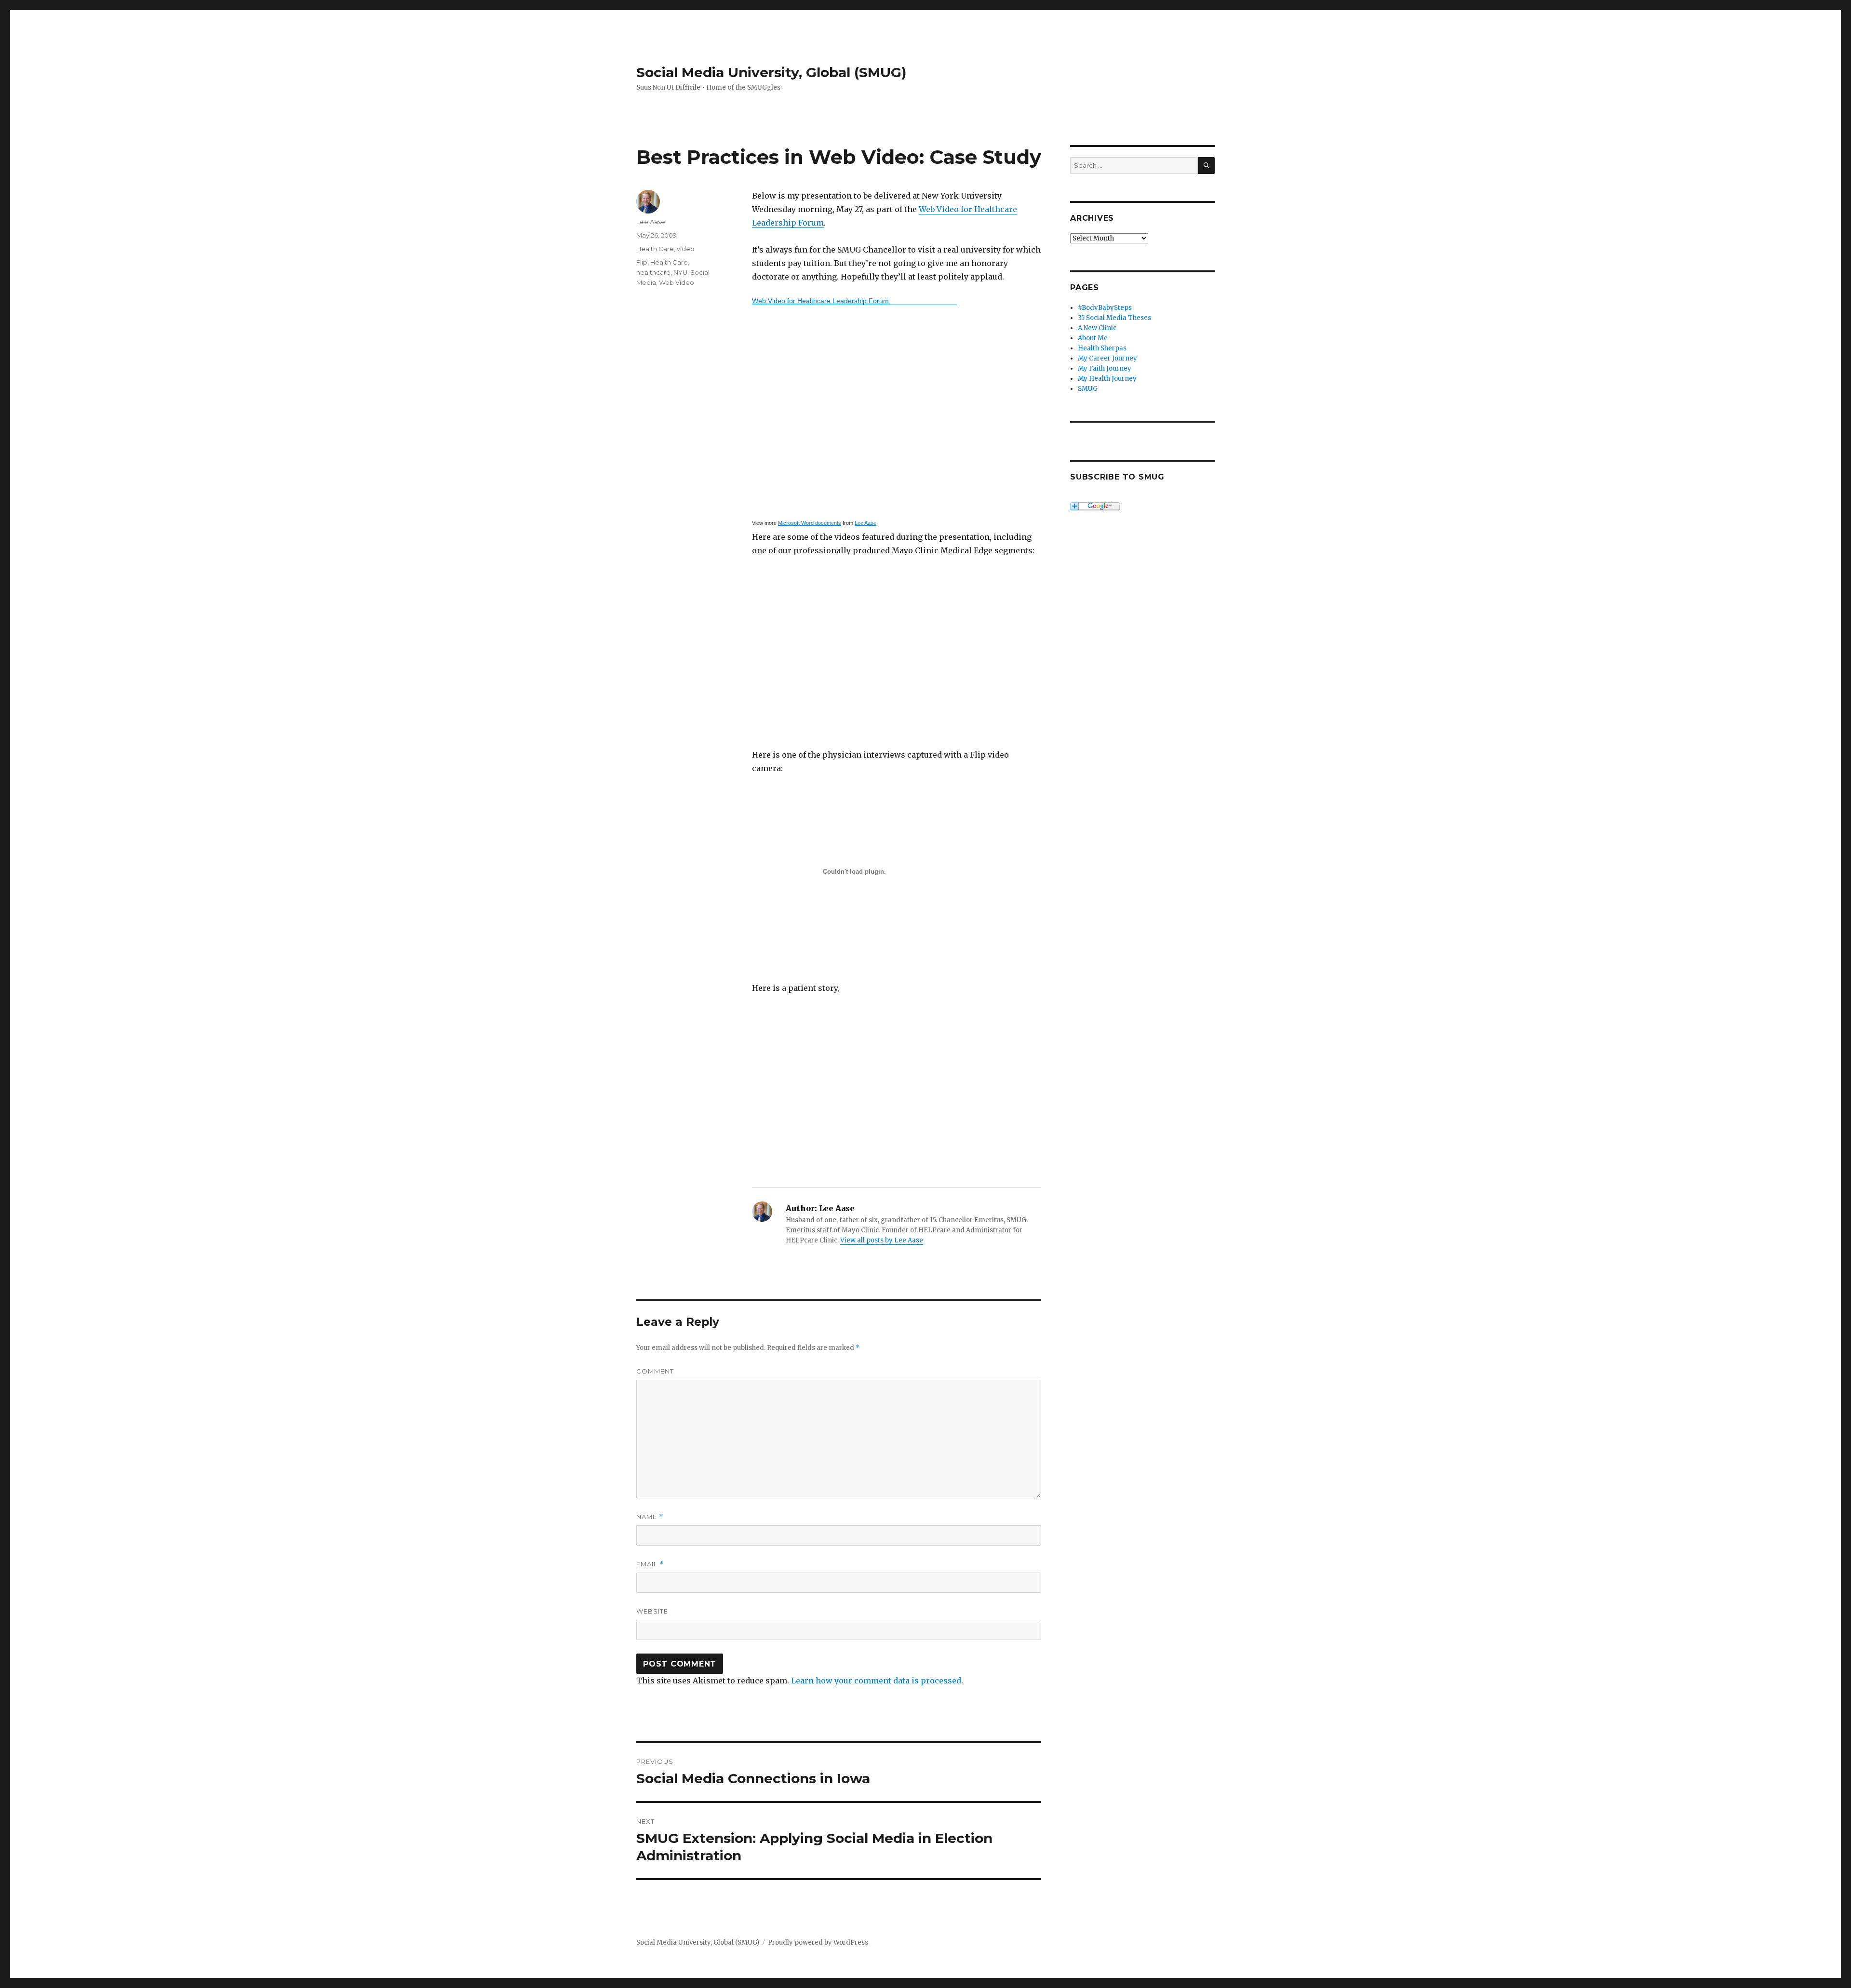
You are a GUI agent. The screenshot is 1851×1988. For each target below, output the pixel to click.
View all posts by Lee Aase (882, 1240)
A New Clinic (1097, 328)
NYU (680, 272)
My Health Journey (1107, 379)
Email (650, 1564)
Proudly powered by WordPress (818, 1942)
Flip (642, 262)
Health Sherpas (1102, 348)
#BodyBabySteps (1105, 308)
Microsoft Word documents (810, 523)
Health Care (655, 249)
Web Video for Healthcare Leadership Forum (820, 301)
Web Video (677, 282)
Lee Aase (865, 523)
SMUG (1088, 389)
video (686, 249)
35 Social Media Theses (1114, 318)
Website (652, 1611)
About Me (1093, 338)
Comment (655, 1371)
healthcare (653, 272)
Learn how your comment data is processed (876, 1681)
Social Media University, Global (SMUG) (771, 72)
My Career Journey (1107, 358)
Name (650, 1517)
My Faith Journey (1105, 368)
